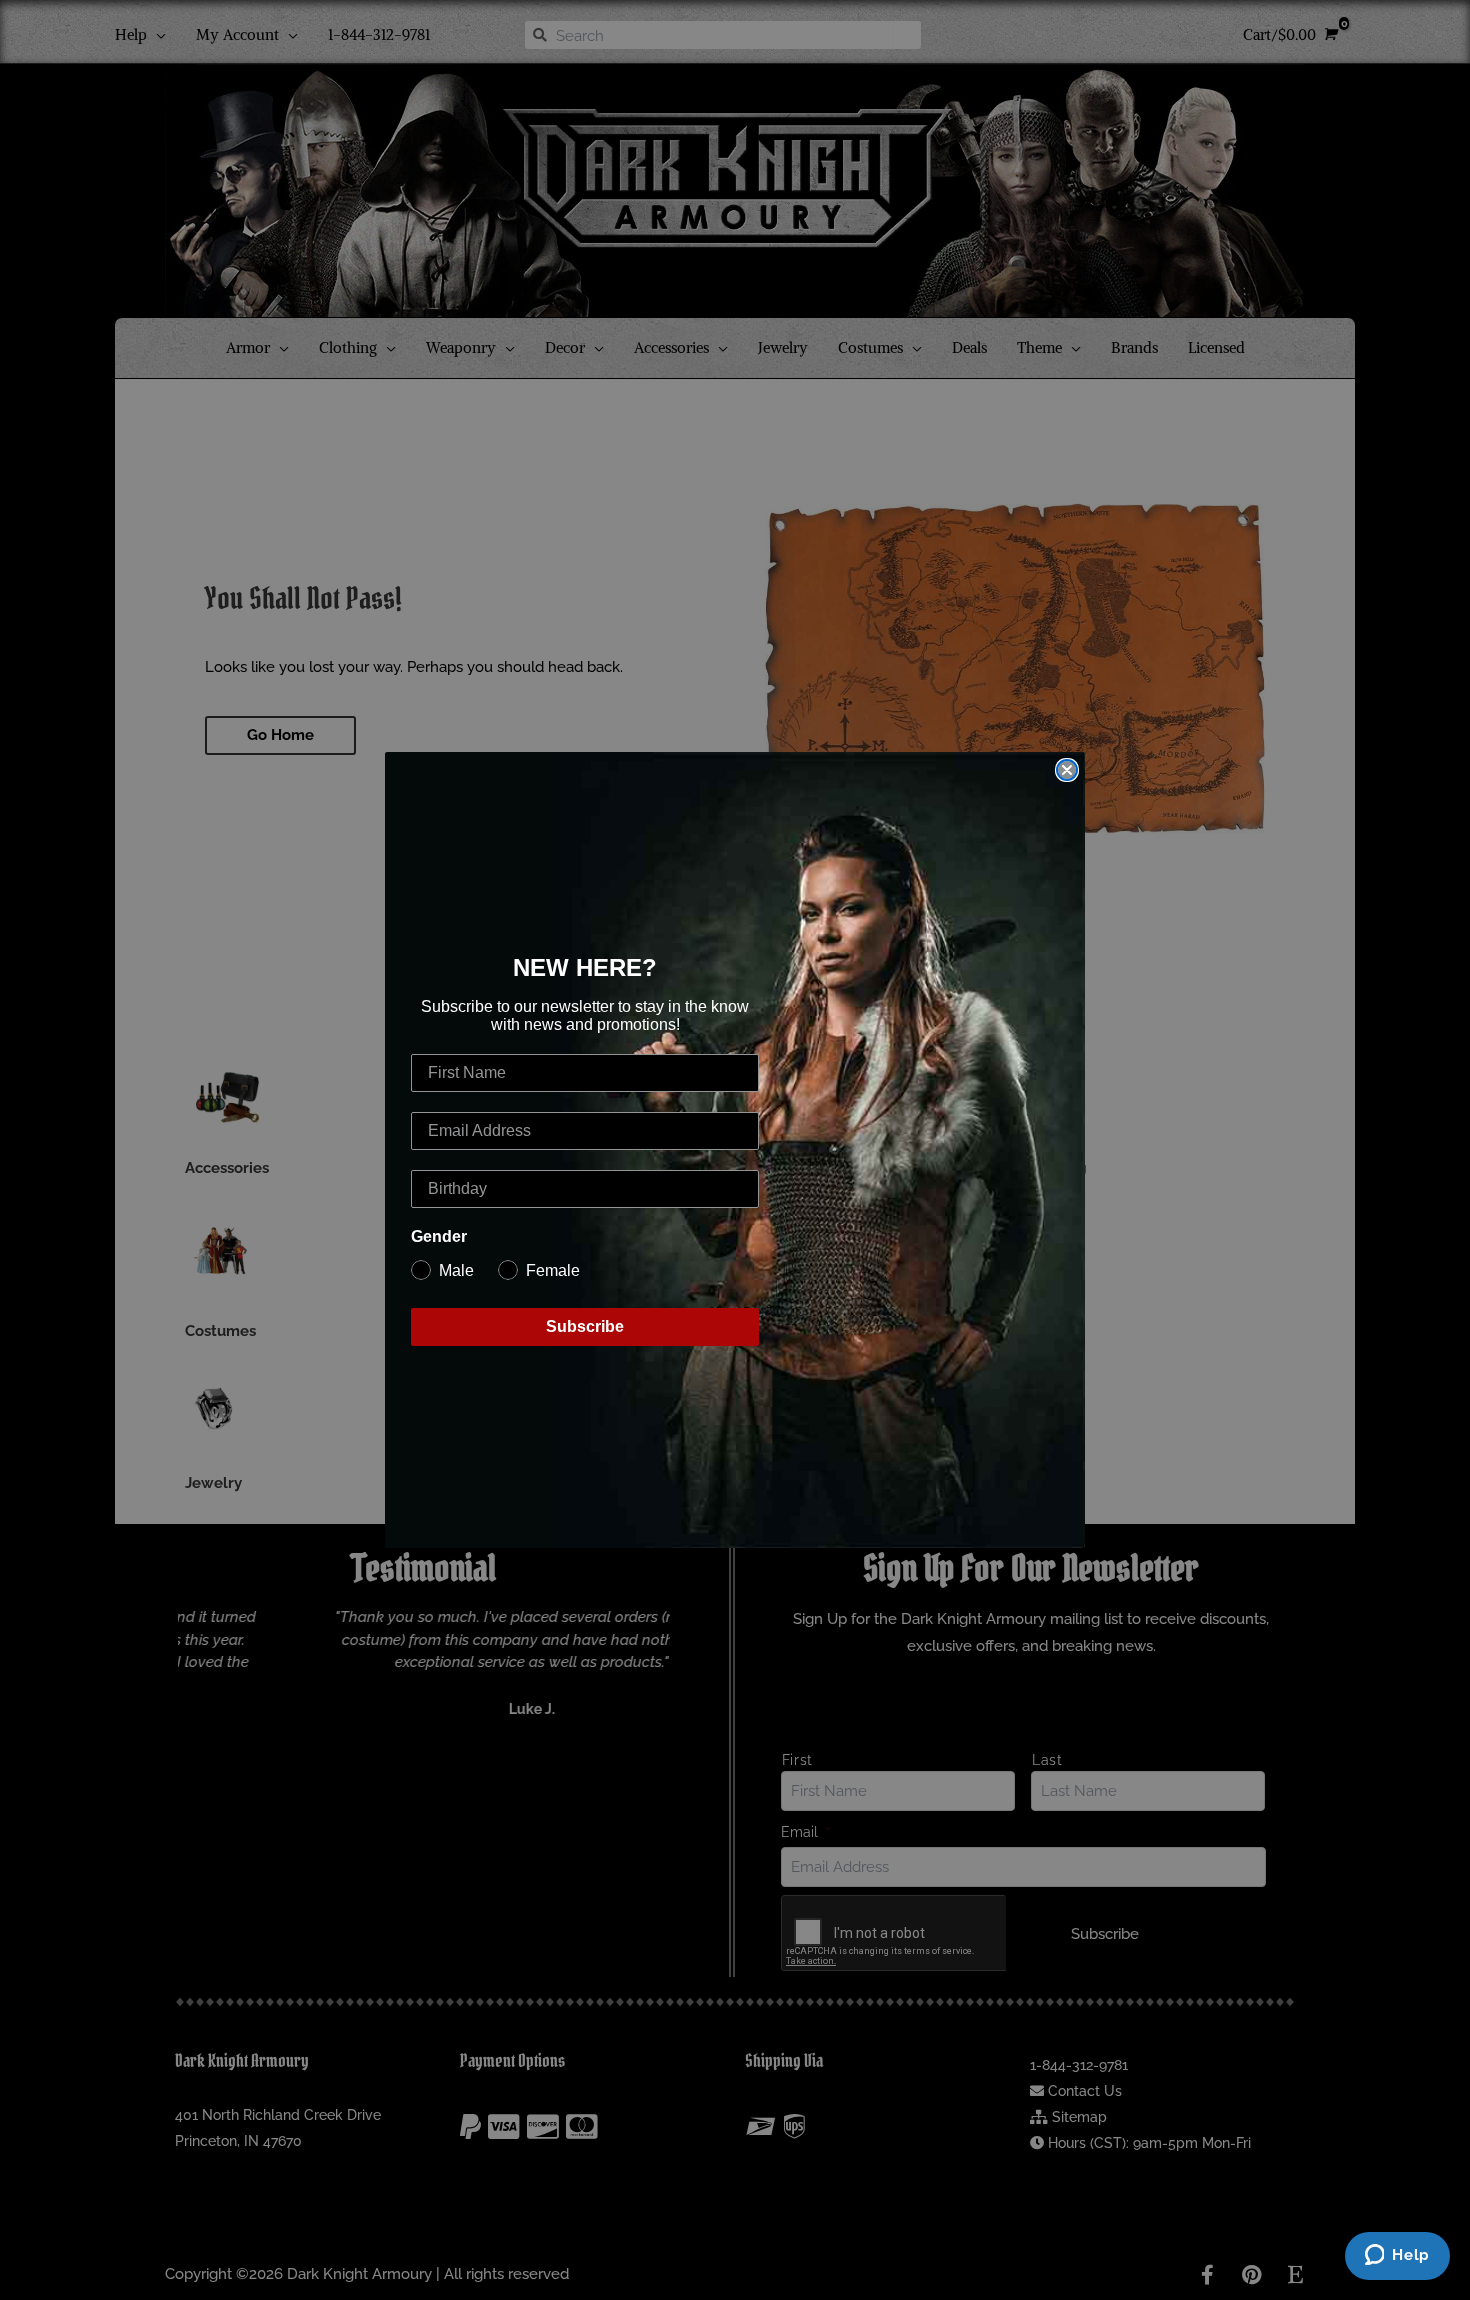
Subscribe (585, 1326)
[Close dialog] (1067, 770)
